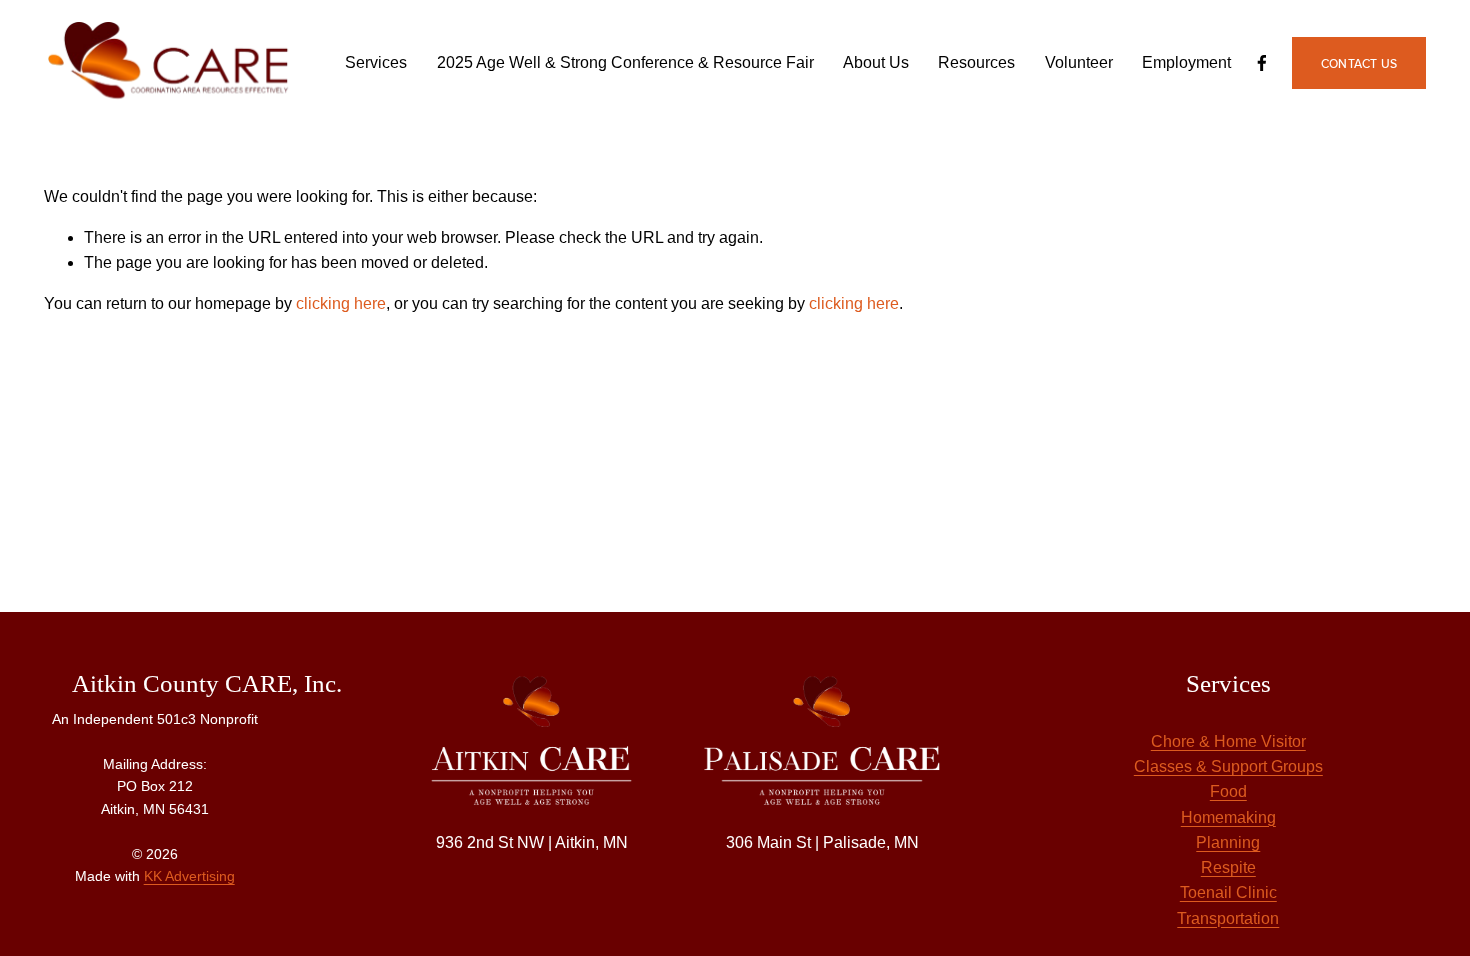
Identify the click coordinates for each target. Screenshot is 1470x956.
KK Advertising (189, 876)
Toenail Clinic (1228, 892)
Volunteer (1079, 62)
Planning (1228, 842)
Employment (1186, 62)
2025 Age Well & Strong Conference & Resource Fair (625, 62)
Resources (976, 62)
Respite (1228, 867)
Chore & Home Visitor (1228, 741)
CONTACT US (1359, 63)
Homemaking (1228, 817)
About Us (876, 62)
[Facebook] (1262, 63)
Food (1228, 791)
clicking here (341, 303)
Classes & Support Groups (1228, 766)
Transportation (1228, 918)
